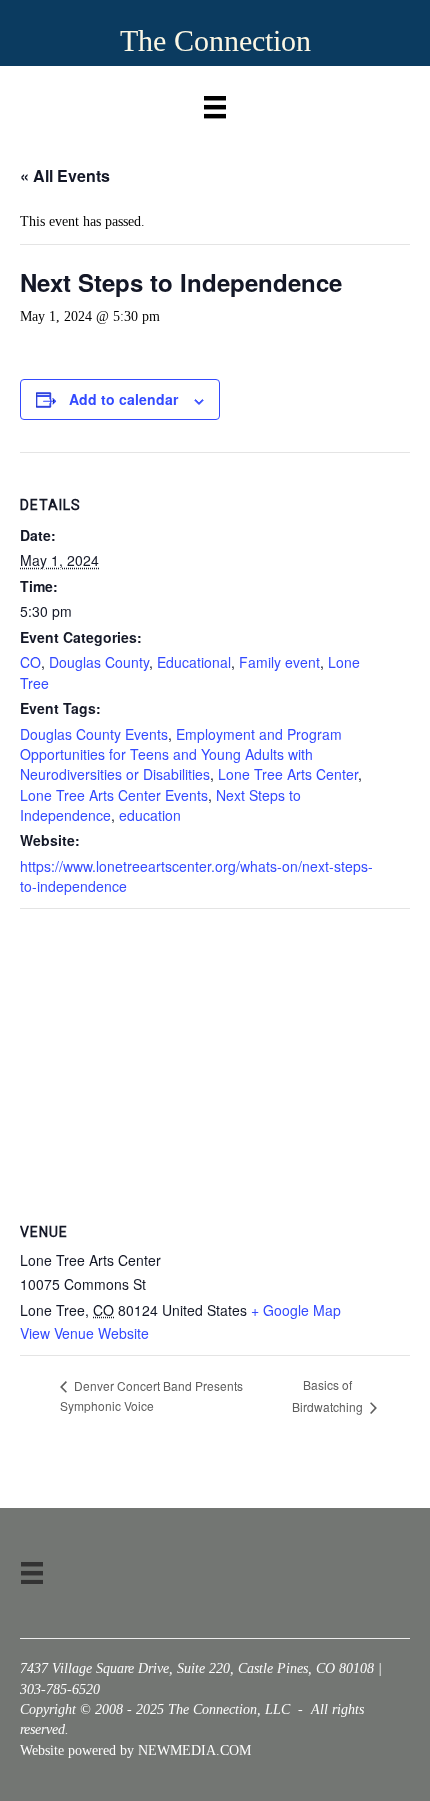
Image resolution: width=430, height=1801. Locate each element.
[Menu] (215, 102)
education (150, 815)
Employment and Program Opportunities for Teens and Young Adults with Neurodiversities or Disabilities (181, 754)
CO (30, 662)
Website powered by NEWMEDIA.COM (135, 1750)
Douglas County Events (94, 734)
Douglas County (99, 662)
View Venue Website (84, 1333)
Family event (279, 662)
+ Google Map (296, 1310)
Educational (194, 662)
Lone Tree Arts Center (288, 774)
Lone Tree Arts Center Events (114, 795)
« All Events (65, 175)
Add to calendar (123, 399)
